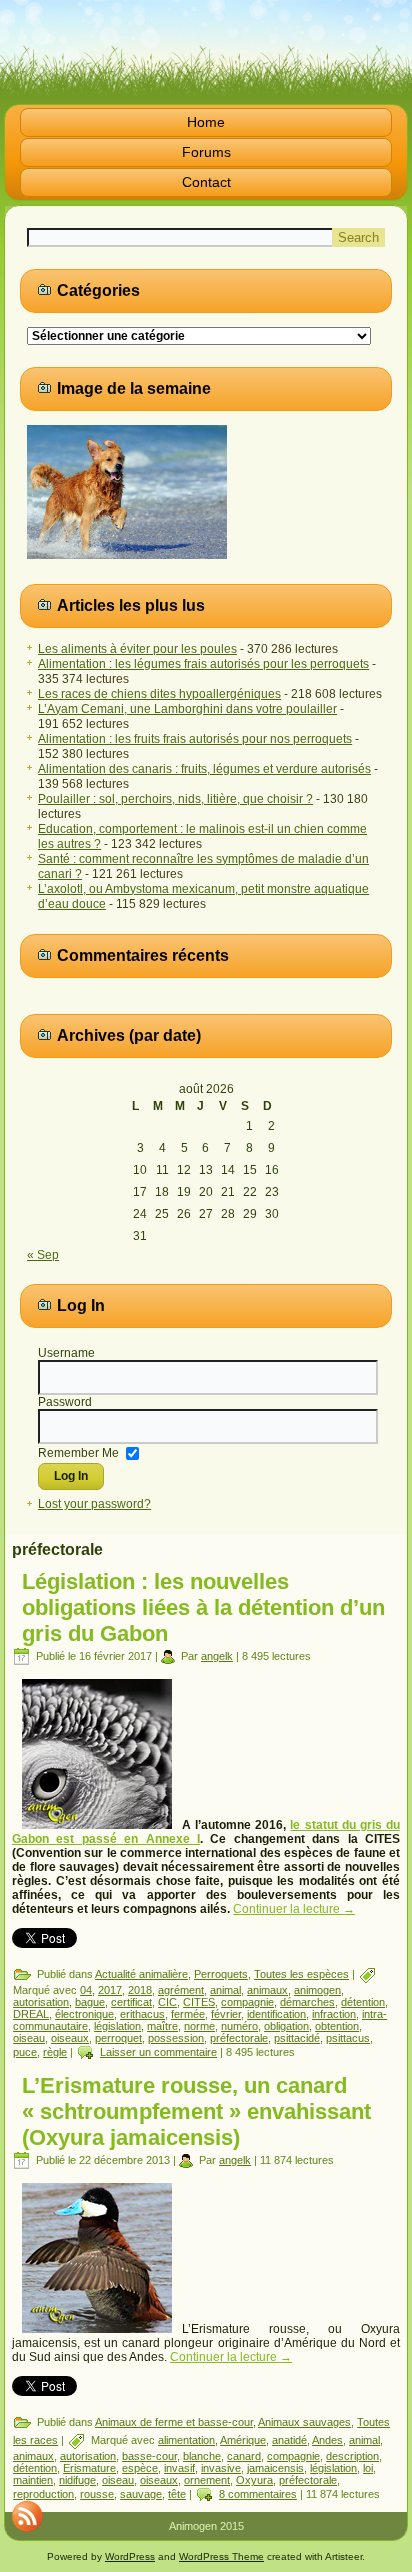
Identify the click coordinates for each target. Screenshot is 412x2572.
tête (177, 2494)
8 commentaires (258, 2494)
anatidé (289, 2440)
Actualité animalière (141, 1974)
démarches (307, 2002)
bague (90, 2002)
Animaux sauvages (304, 2422)
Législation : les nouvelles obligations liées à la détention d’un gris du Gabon (203, 1607)
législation (117, 2026)
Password (65, 1402)
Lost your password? (94, 1504)
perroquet (118, 2038)
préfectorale (239, 2038)
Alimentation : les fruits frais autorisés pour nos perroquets (195, 739)
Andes (327, 2440)
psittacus (348, 2038)
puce (25, 2052)
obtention (337, 2026)
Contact (206, 182)
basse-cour (149, 2456)
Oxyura (254, 2480)
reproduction (43, 2494)
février (226, 2014)
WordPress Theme (221, 2556)
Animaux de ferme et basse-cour (174, 2422)
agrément (181, 1990)
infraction (334, 2014)
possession (176, 2038)
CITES (199, 2002)
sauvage (141, 2494)
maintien (33, 2480)
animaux (267, 1990)
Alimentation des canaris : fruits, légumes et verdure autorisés (204, 769)
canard (244, 2456)
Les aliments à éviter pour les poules (137, 649)
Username (66, 1353)
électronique (84, 2014)
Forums (206, 152)
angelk (217, 1656)
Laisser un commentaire (158, 2052)
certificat (131, 2002)
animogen (317, 1990)
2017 (110, 1990)
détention (363, 2002)
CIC (167, 2002)
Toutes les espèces (301, 1974)
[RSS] (27, 2516)
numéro (239, 2026)
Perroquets (221, 1974)
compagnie (247, 2002)
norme (199, 2026)
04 (86, 1990)
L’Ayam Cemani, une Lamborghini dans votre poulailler (187, 709)
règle (55, 2052)
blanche (202, 2456)
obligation (286, 2026)
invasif (179, 2468)
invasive (221, 2468)
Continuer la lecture (294, 1909)
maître (162, 2026)
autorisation (41, 2002)
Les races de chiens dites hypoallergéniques (159, 694)
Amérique (243, 2440)
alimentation (186, 2440)
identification (276, 2014)
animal (225, 1990)
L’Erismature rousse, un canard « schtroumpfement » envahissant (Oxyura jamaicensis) (196, 2111)
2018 (140, 1990)
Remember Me (78, 1452)
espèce (140, 2468)
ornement (207, 2480)
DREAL (31, 2014)
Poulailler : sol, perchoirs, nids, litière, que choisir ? (175, 799)
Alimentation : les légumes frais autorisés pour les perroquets (203, 664)
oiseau (29, 2038)
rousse (97, 2494)
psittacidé (297, 2038)
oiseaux (70, 2038)
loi (368, 2468)
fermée (188, 2014)
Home (206, 122)
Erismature (89, 2468)
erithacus (142, 2014)
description (352, 2456)
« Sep (43, 1255)
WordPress (130, 2556)
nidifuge (77, 2480)
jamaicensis (275, 2468)
